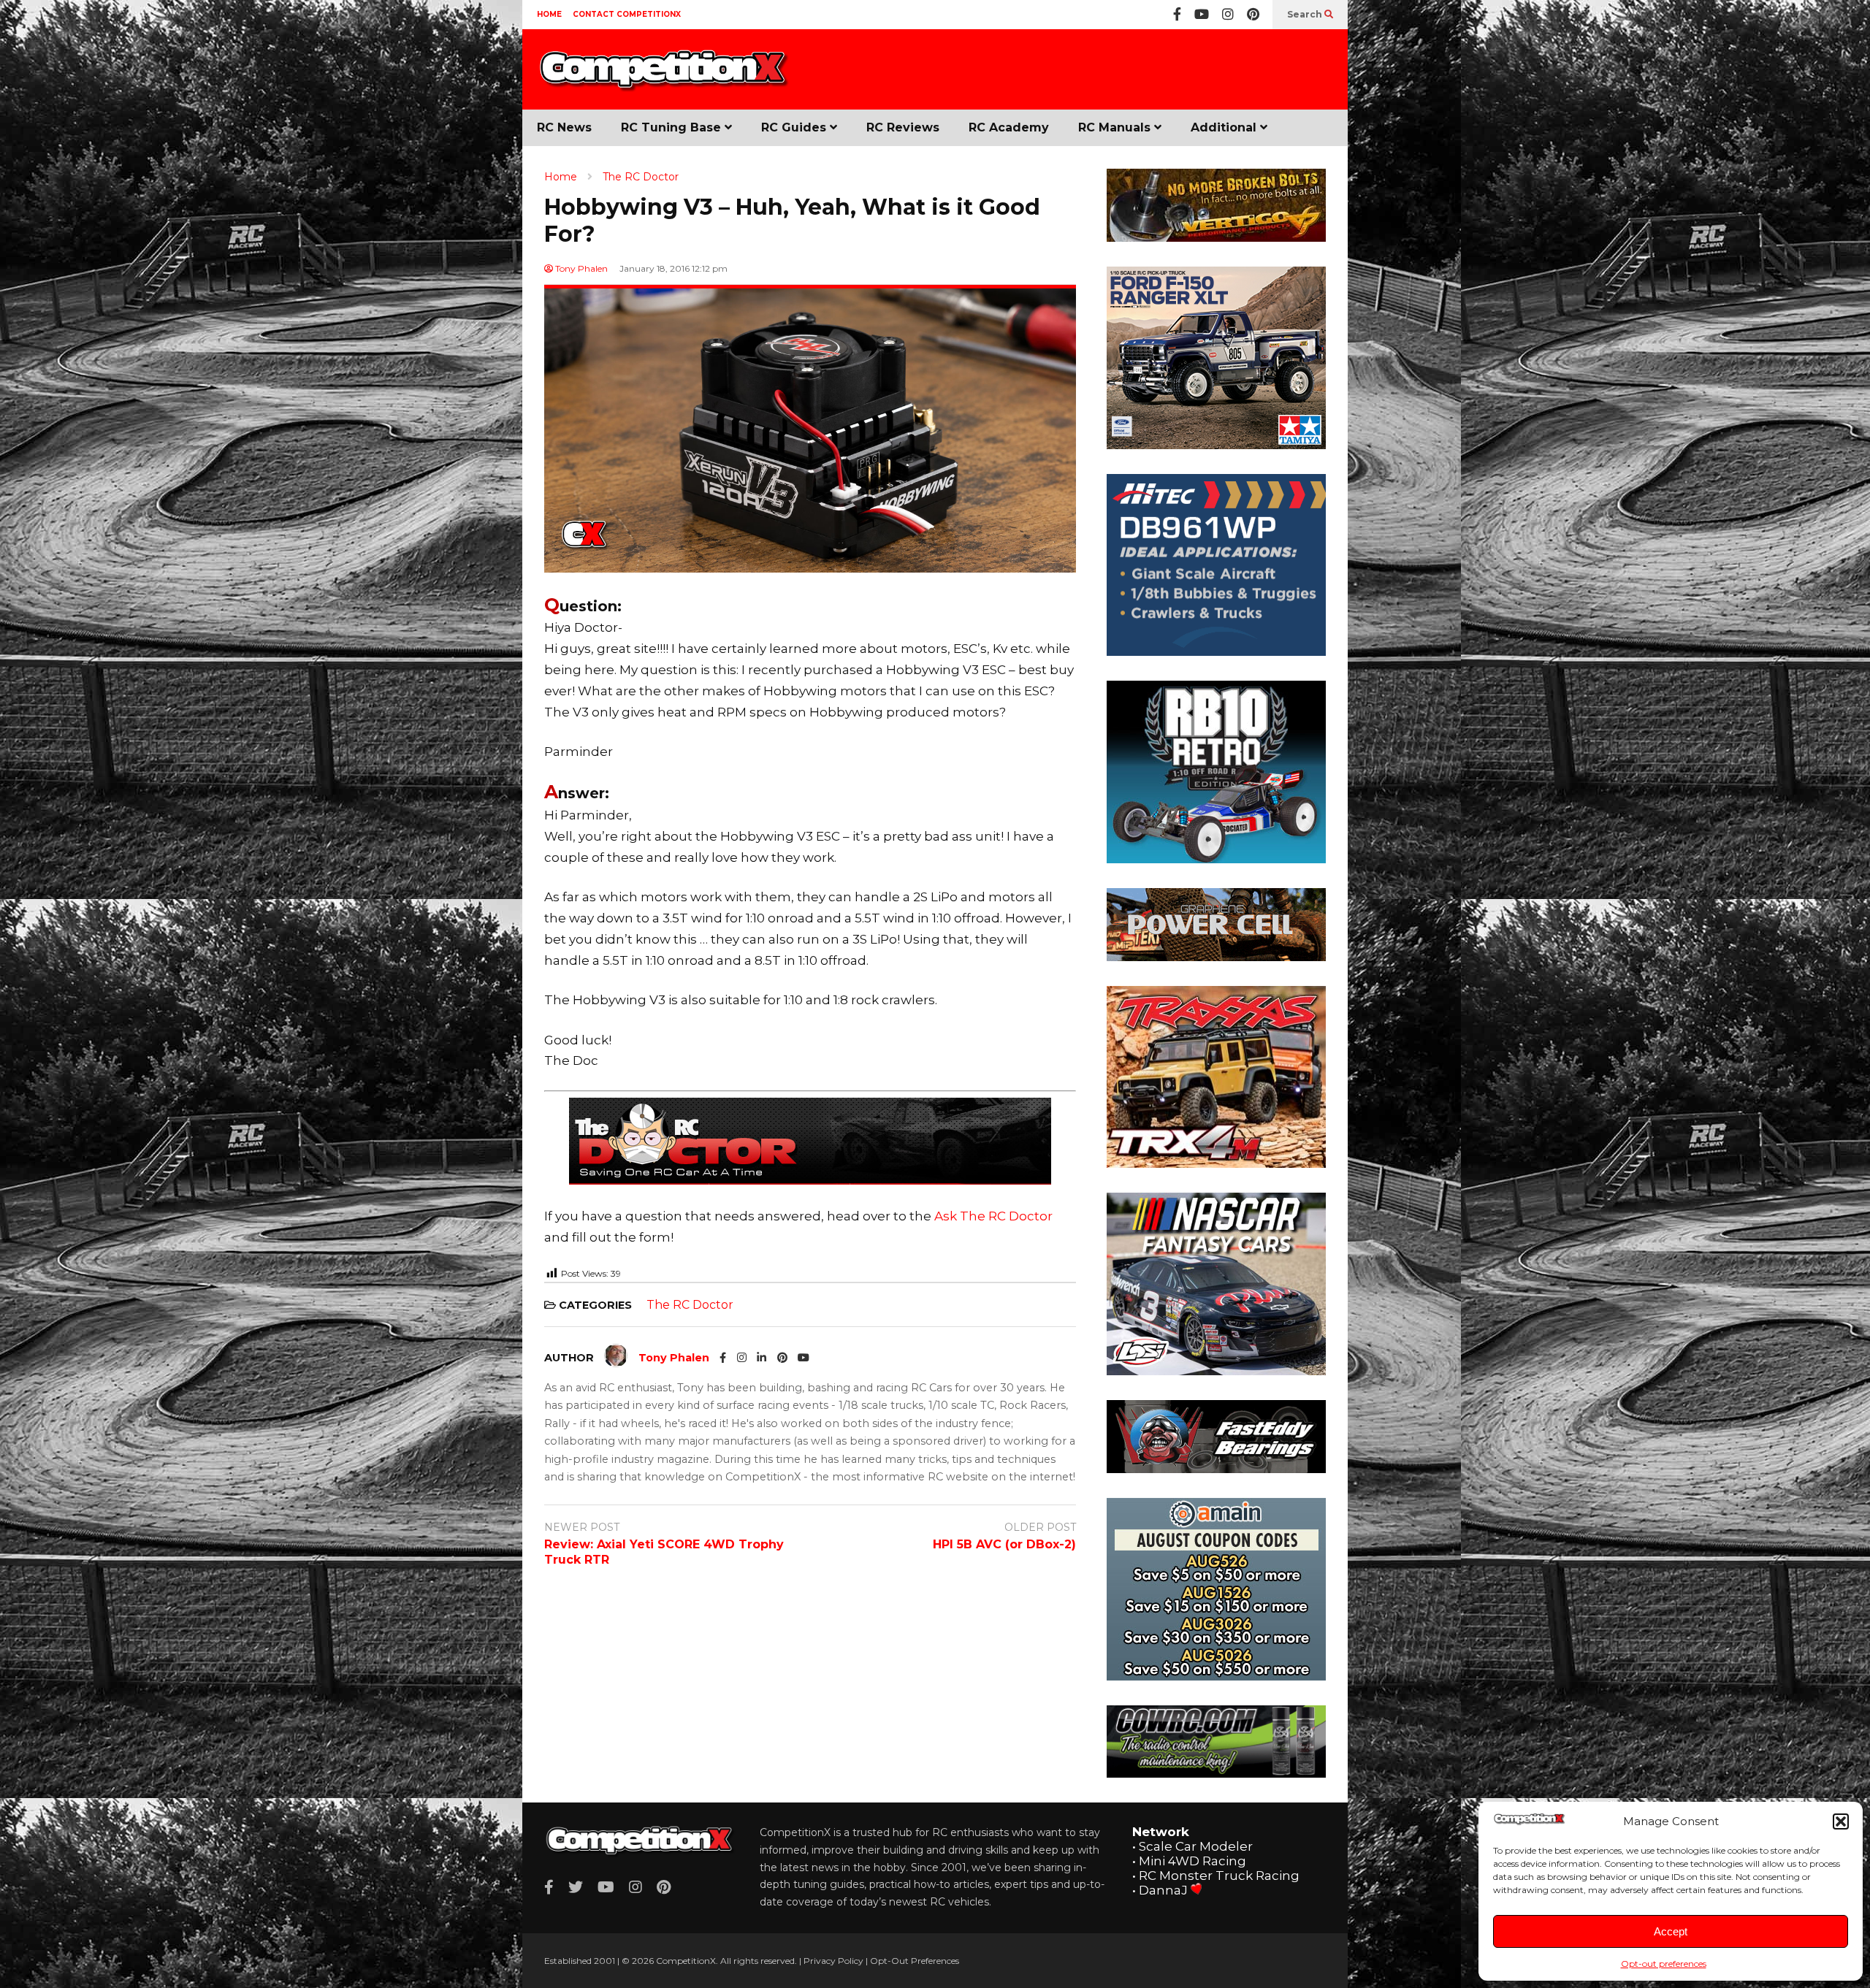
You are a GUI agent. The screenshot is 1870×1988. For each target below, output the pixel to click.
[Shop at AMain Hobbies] (1216, 1676)
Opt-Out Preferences (915, 1961)
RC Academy (1009, 127)
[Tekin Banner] (1216, 957)
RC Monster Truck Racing (1219, 1876)
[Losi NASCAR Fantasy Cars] (1216, 1371)
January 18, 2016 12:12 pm (673, 268)
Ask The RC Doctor (993, 1216)
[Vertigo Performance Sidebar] (1216, 237)
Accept (1671, 1931)
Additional (1225, 127)
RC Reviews (903, 127)
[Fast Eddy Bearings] (1216, 1469)
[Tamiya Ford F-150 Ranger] (1216, 445)
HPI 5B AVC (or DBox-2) (1004, 1544)
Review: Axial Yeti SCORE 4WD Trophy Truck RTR (664, 1552)
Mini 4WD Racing (1192, 1861)
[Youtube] (1202, 15)
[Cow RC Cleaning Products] (1216, 1773)
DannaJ (1163, 1890)
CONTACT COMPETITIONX (627, 14)
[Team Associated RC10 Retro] (1216, 859)
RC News (564, 127)
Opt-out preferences (1664, 1964)
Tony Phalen (580, 268)
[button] (1841, 1821)
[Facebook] (1177, 15)
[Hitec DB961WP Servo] (1216, 651)
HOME (549, 14)
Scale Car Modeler (1196, 1846)
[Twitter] (576, 1887)
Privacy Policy (833, 1961)
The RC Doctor (690, 1305)
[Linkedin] (762, 1358)
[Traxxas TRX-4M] (1216, 1163)
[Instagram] (1228, 15)
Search (1306, 14)
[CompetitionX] (665, 78)
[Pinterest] (1253, 15)
